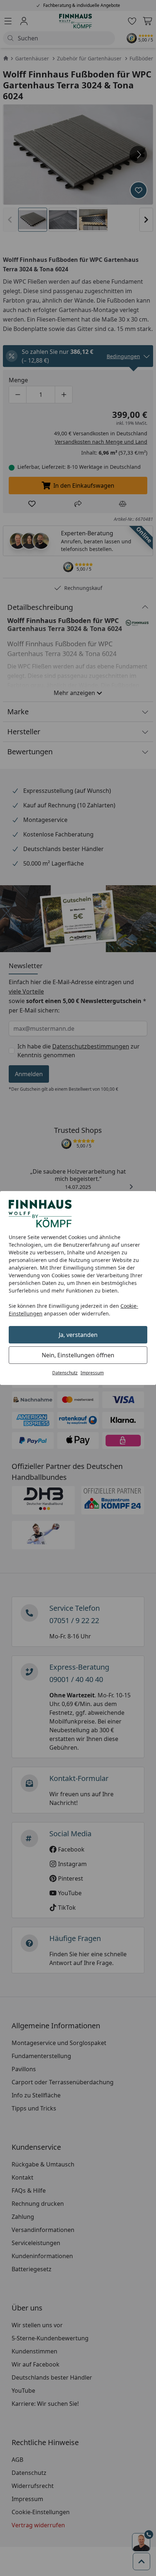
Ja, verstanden (78, 1335)
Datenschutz (65, 1373)
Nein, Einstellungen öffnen (78, 1355)
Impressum (92, 1373)
